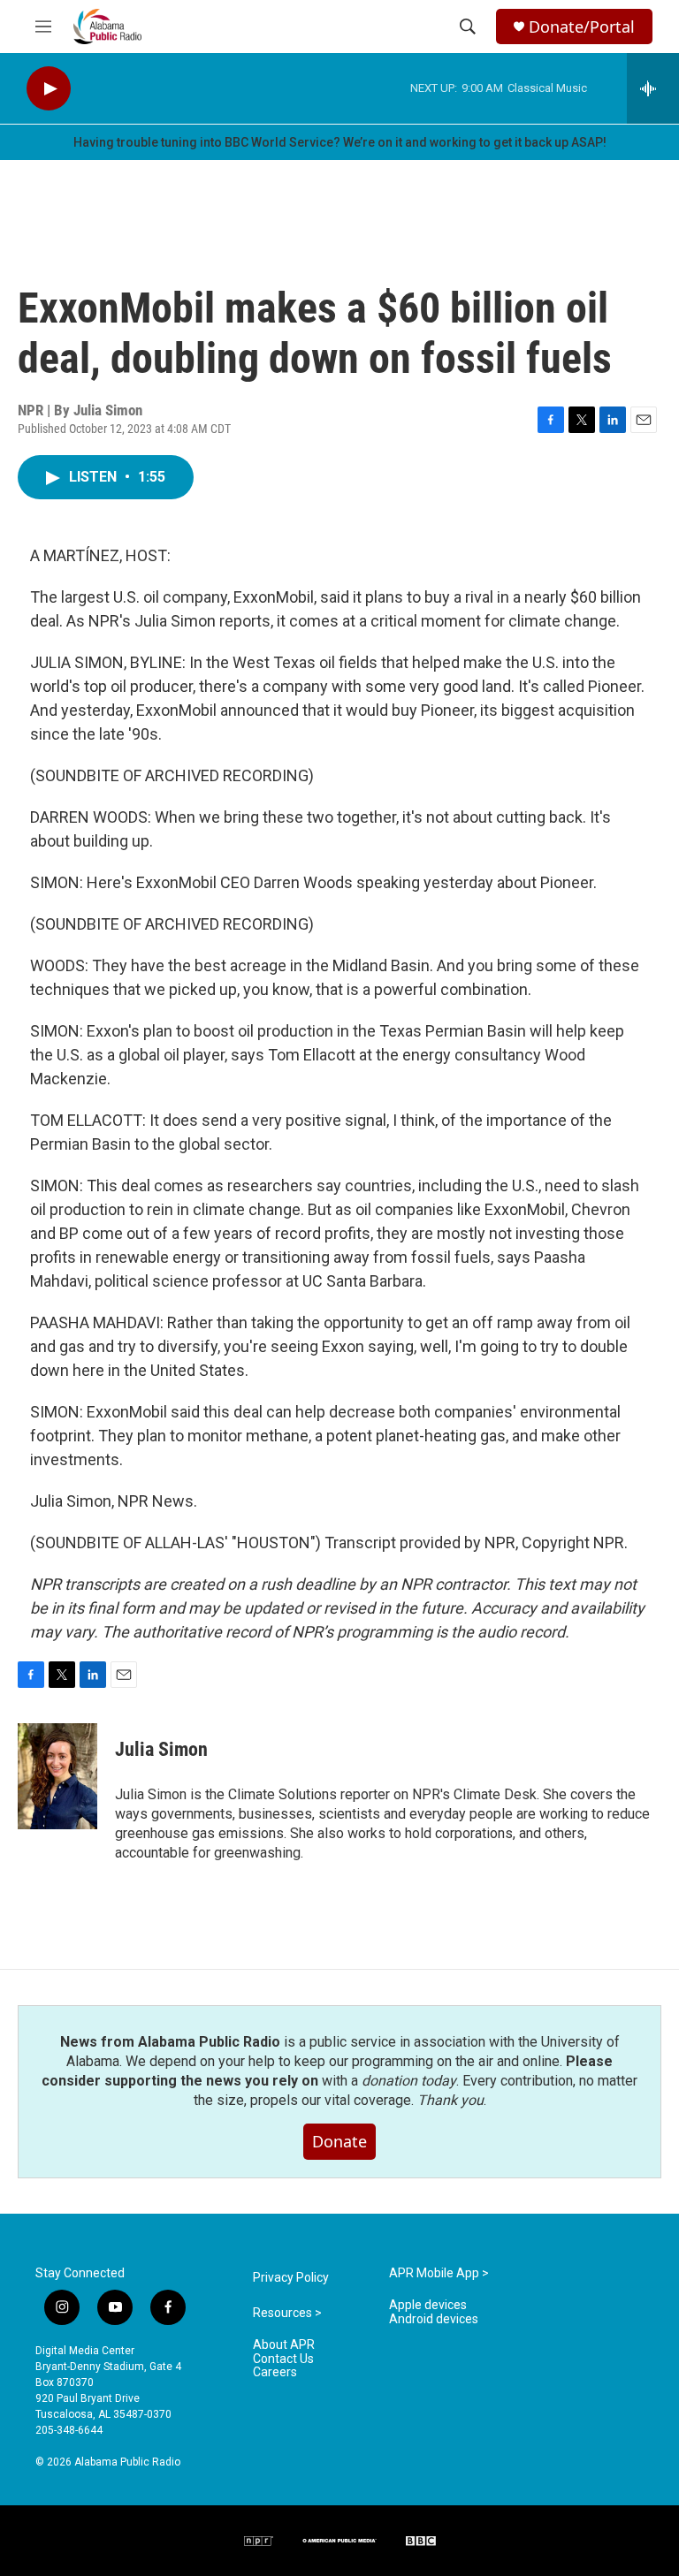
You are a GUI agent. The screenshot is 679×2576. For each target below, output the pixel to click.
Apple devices (428, 2305)
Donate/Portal (582, 27)
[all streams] (653, 88)
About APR (284, 2345)
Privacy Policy (291, 2278)
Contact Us (283, 2359)
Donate (339, 2141)
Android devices (434, 2319)
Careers (275, 2372)
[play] (49, 89)
